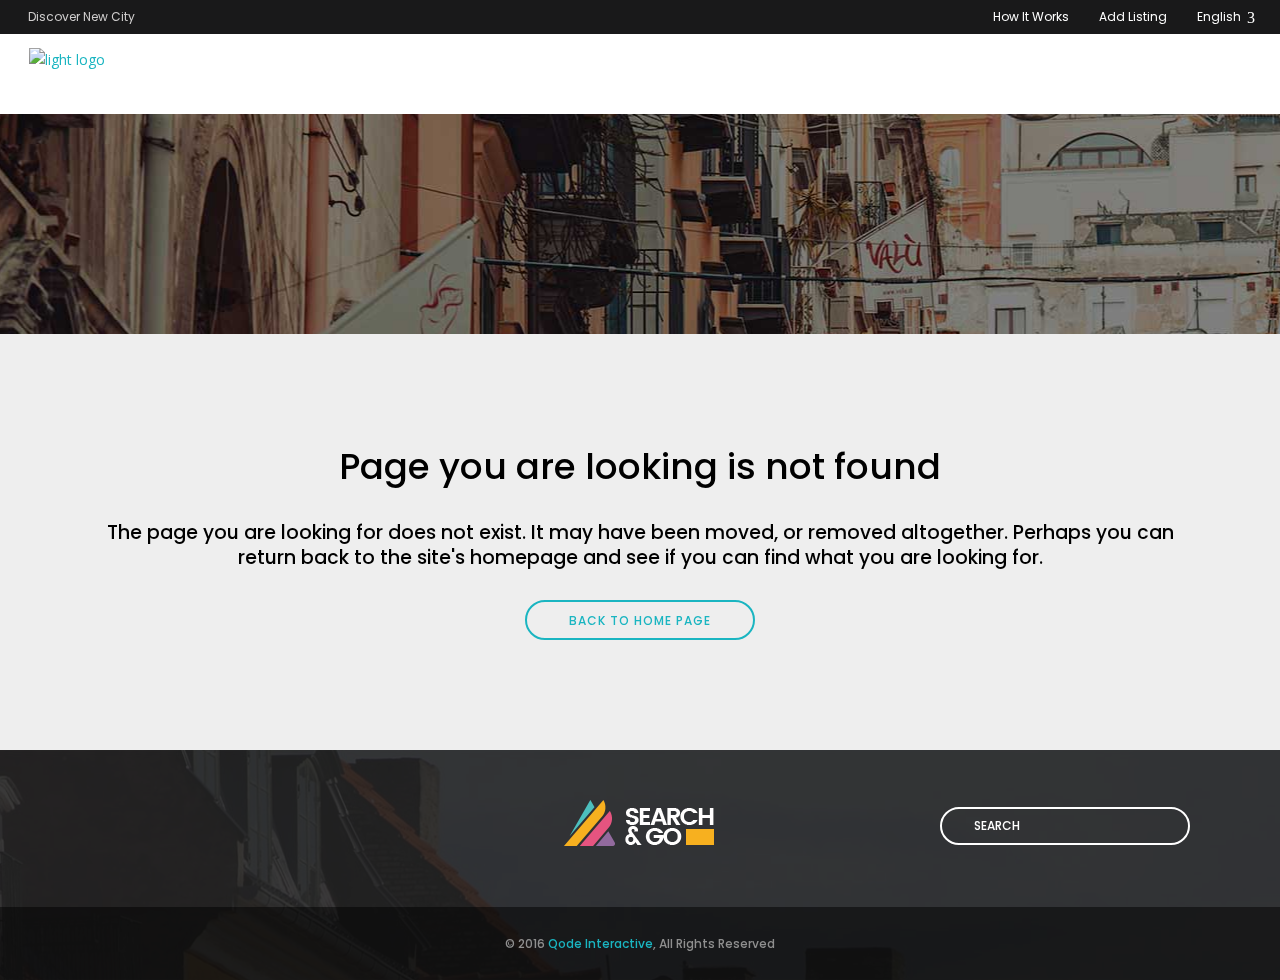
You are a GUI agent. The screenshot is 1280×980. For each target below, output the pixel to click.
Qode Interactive (600, 943)
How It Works (1031, 16)
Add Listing (1133, 16)
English (1220, 16)
